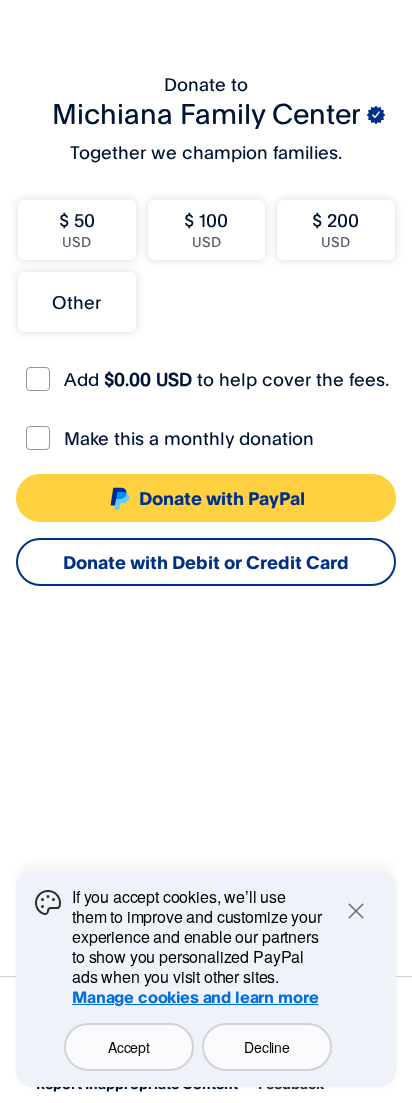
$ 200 (335, 229)
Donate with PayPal (222, 498)
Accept (128, 1047)
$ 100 (206, 229)
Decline (266, 1047)
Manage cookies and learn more (195, 997)
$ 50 (77, 229)
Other (76, 302)
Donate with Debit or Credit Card (206, 562)
